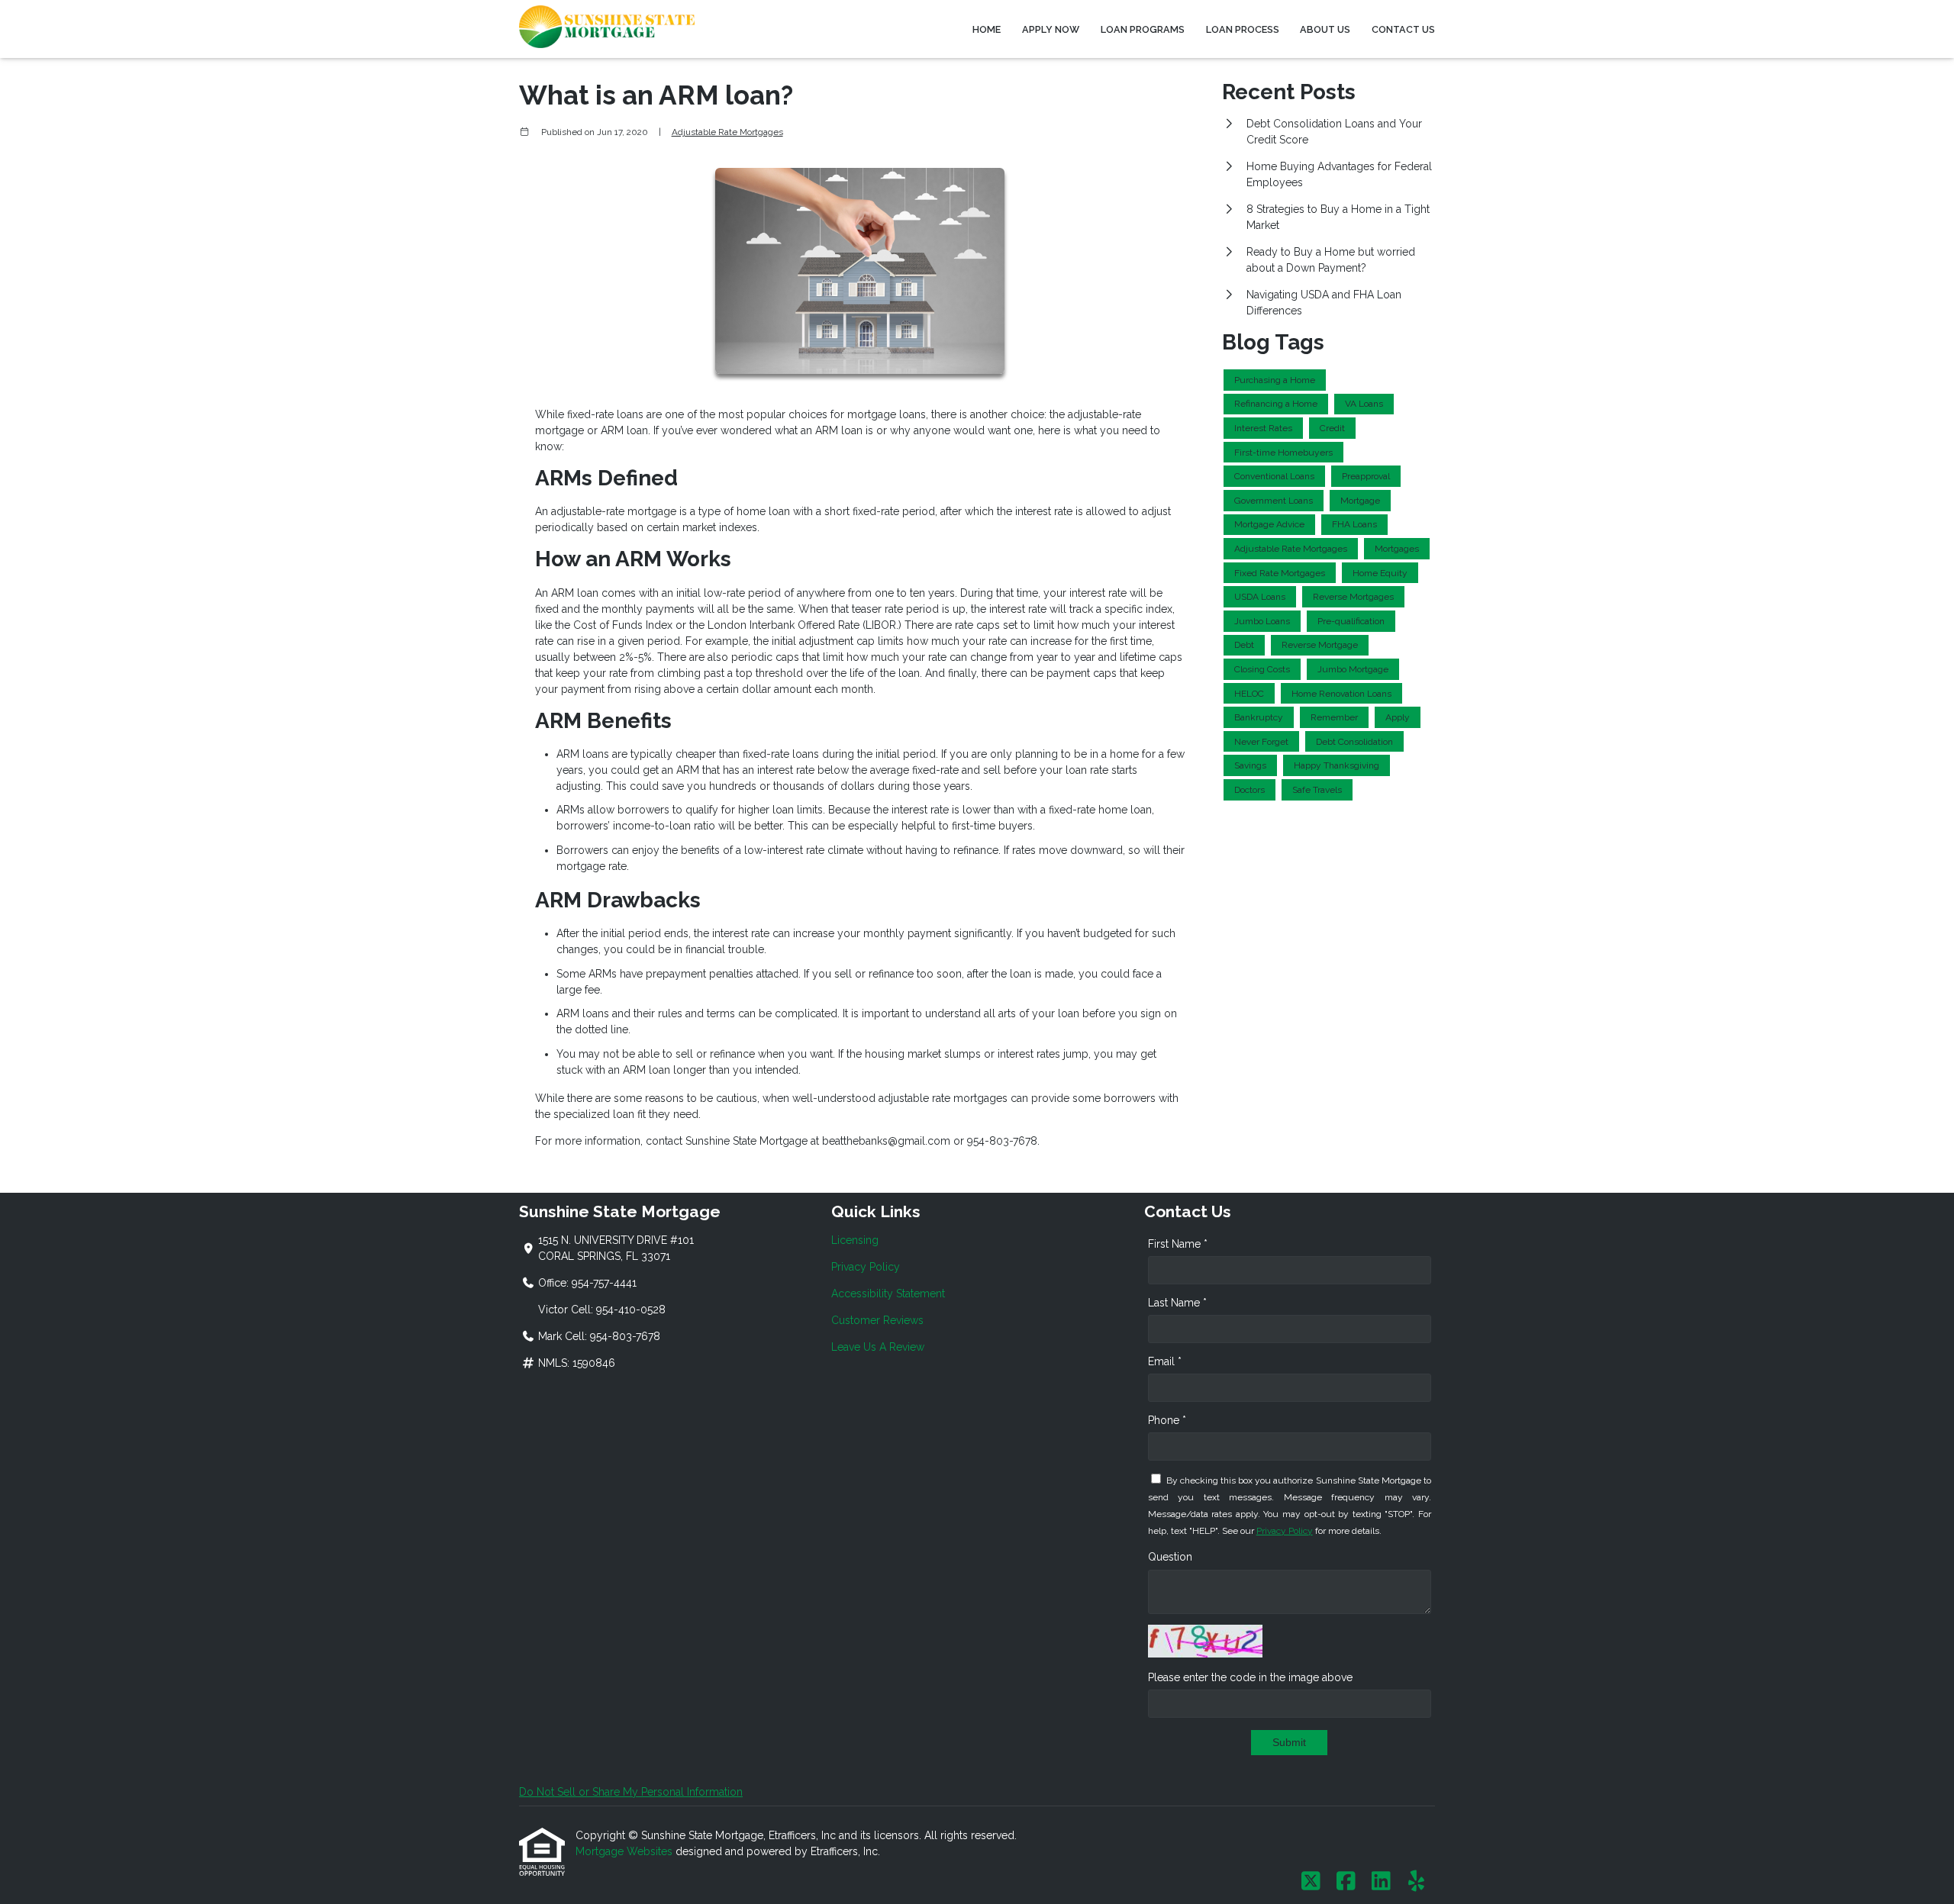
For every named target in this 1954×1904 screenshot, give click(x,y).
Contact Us (1403, 29)
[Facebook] (1346, 1882)
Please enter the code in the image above (1250, 1677)
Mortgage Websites (626, 1851)
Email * (1165, 1361)
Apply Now (1051, 29)
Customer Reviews (877, 1320)
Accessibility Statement (888, 1293)
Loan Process (1243, 29)
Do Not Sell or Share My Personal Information (631, 1792)
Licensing (855, 1240)
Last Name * (1177, 1303)
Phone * (1167, 1420)
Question (1170, 1557)
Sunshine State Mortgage (746, 1141)
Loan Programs (1143, 29)
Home (987, 29)
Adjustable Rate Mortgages (727, 132)
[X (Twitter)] (1311, 1882)
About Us (1325, 29)
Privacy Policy (866, 1267)
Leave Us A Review (878, 1347)
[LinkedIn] (1381, 1882)
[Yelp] (1416, 1882)
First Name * (1178, 1244)
